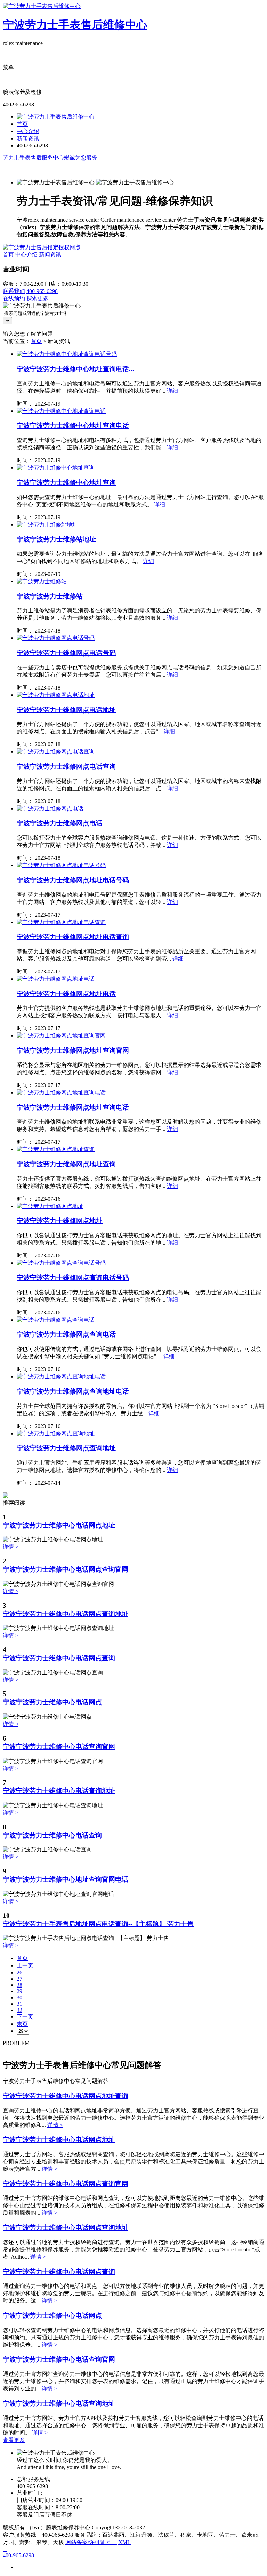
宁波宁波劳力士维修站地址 (56, 539)
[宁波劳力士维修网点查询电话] (56, 1320)
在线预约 (14, 298)
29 (19, 1991)
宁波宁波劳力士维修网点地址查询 (66, 1164)
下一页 (25, 2017)
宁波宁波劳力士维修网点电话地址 (66, 710)
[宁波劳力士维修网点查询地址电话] (61, 1376)
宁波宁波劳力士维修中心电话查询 (52, 1835)
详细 (172, 391)
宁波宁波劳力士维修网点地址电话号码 (73, 880)
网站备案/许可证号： (91, 2542)
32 (19, 2010)
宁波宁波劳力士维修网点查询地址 (66, 1448)
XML (124, 2542)
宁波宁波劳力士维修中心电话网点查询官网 (66, 1569)
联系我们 (14, 291)
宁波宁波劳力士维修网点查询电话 (66, 1334)
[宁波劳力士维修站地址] (47, 525)
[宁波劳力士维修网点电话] (50, 809)
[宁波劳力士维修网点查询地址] (56, 1433)
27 (19, 1979)
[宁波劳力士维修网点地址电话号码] (61, 865)
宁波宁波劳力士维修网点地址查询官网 (73, 1050)
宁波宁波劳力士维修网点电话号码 (66, 653)
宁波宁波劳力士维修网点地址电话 (66, 994)
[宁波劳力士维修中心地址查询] (56, 468)
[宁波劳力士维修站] (42, 581)
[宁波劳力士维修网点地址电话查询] (61, 922)
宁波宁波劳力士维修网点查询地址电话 (73, 1391)
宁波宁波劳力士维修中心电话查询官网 (59, 1747)
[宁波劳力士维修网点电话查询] (56, 752)
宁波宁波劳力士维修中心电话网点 (52, 1702)
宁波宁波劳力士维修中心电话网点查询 (59, 1658)
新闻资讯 (28, 138)
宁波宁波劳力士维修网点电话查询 (66, 767)
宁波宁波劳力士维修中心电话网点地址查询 (66, 2096)
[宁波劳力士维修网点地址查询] (56, 1149)
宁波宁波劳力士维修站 (50, 596)
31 (19, 2004)
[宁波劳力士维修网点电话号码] (56, 638)
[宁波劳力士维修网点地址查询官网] (61, 1036)
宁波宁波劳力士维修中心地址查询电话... (75, 369)
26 (19, 1972)
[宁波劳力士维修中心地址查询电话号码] (67, 354)
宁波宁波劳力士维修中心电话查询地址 (59, 1791)
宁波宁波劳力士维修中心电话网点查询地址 (66, 1614)
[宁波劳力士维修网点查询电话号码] (61, 1263)
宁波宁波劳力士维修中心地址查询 (66, 483)
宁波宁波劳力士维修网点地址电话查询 (73, 937)
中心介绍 (28, 131)
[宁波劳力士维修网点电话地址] (56, 695)
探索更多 (38, 298)
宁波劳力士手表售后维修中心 (75, 25)
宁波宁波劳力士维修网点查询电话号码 (73, 1278)
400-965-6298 (42, 291)
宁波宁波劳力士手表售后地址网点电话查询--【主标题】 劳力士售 (98, 1924)
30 (19, 1998)
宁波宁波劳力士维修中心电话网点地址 (59, 1525)
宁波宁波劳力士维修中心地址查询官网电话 (66, 1879)
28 (19, 1985)
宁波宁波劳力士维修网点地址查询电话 (73, 1107)
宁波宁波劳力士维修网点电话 (60, 823)
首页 (22, 124)
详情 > (11, 1547)
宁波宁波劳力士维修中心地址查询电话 (73, 426)
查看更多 (14, 2440)
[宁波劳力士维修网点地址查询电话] (61, 1093)
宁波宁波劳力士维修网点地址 (60, 1221)
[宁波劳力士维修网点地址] (50, 1206)
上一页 (25, 1966)
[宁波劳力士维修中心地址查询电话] (61, 411)
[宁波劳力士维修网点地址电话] (56, 979)
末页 (22, 2024)
